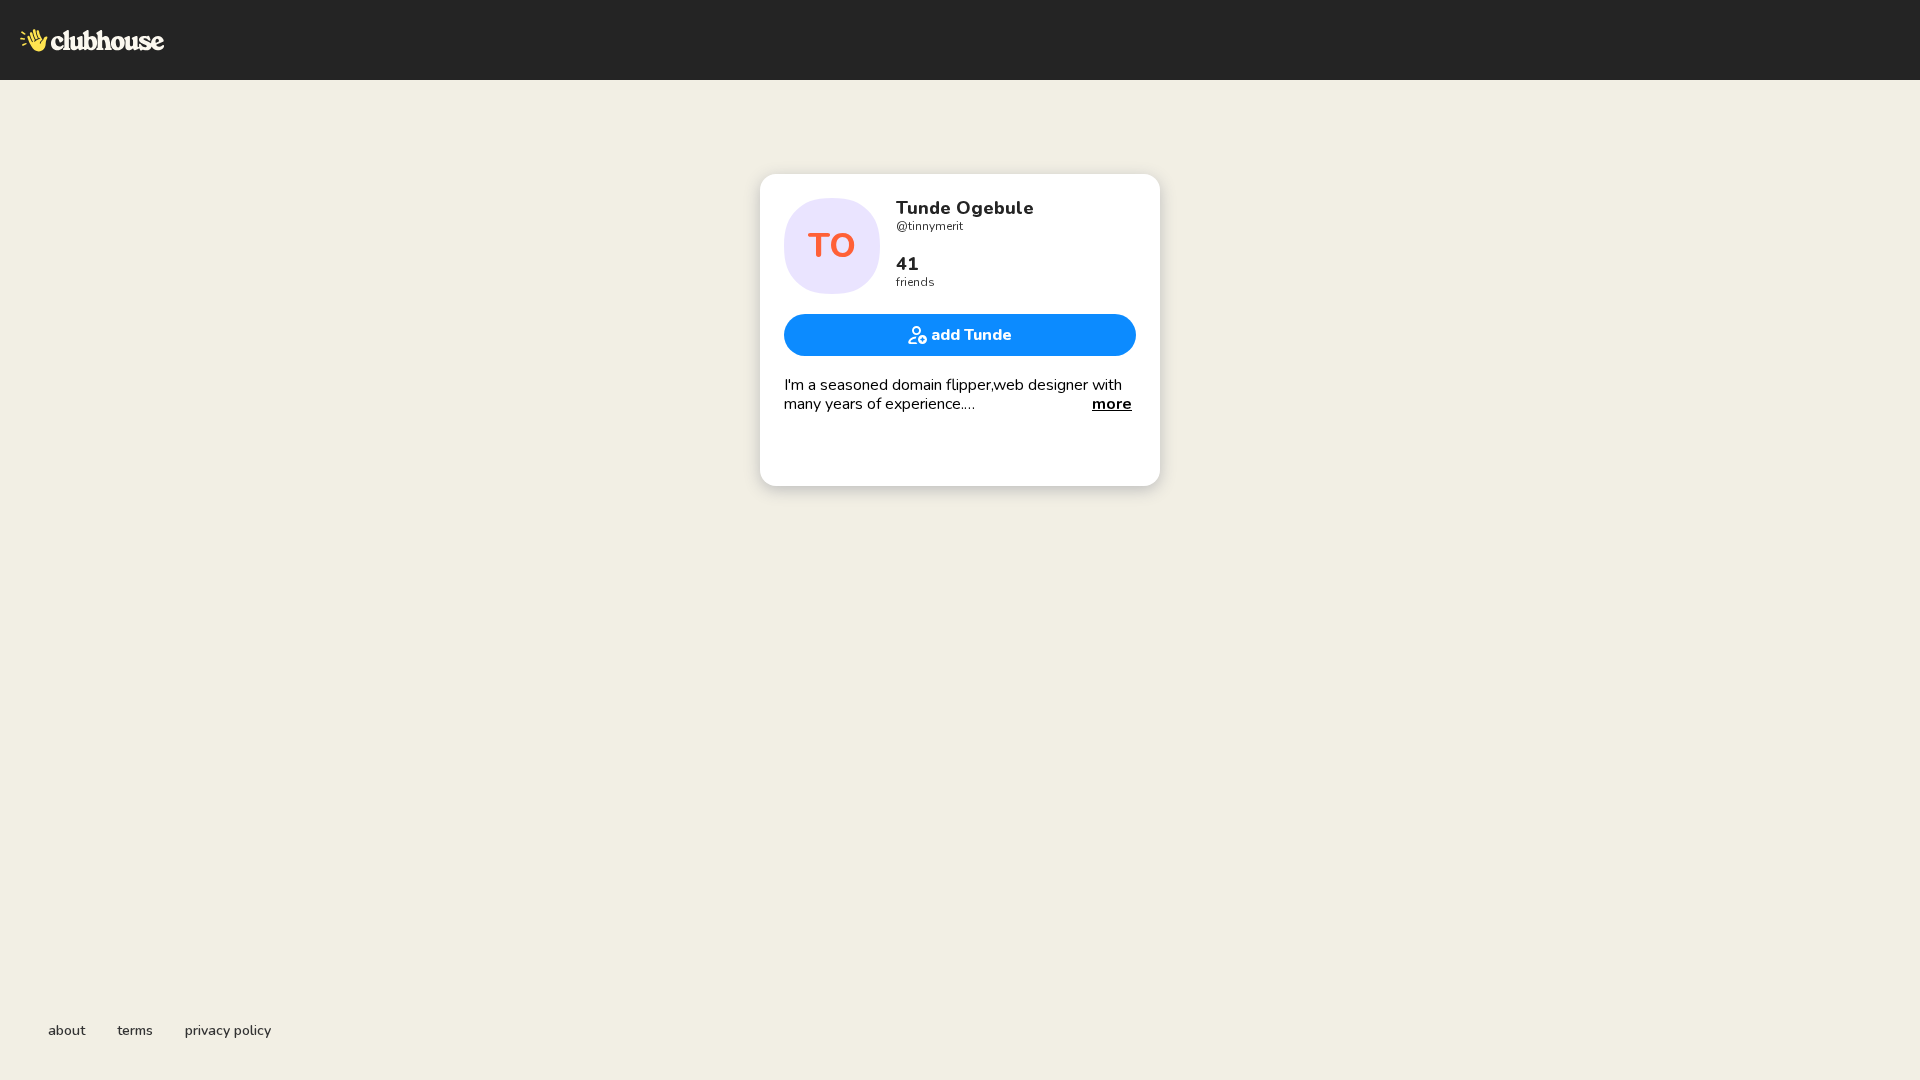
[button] (1112, 404)
